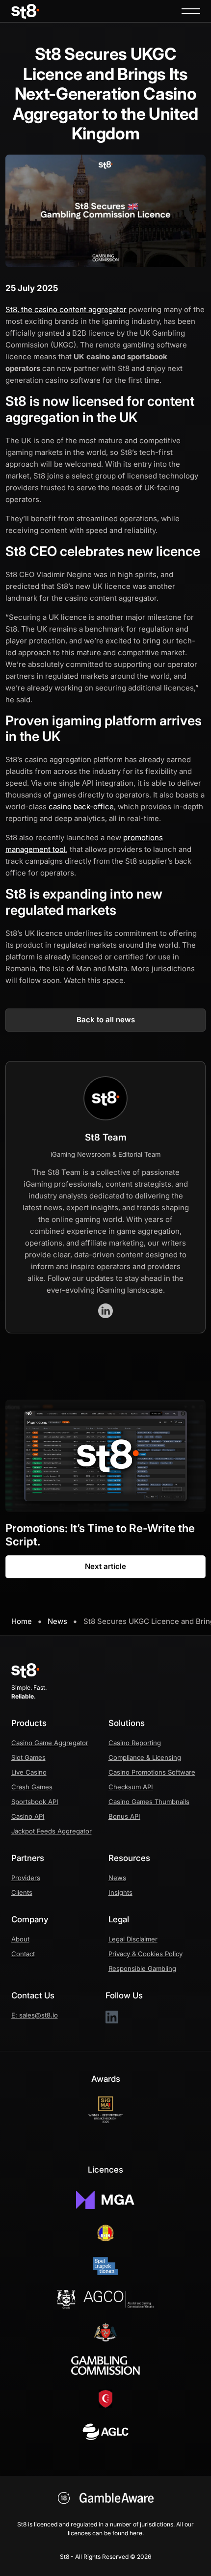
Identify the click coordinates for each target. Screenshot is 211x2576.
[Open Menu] (191, 11)
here (136, 2533)
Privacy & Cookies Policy (145, 1954)
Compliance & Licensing (145, 1757)
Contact (23, 1954)
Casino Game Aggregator (50, 1743)
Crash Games (32, 1787)
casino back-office (81, 807)
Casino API (28, 1816)
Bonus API (124, 1816)
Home (22, 1621)
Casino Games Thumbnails (149, 1802)
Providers (26, 1878)
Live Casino (29, 1772)
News (57, 1621)
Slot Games (28, 1757)
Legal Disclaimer (133, 1939)
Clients (22, 1892)
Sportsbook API (35, 1802)
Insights (120, 1892)
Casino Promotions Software (152, 1772)
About (20, 1939)
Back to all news (106, 1020)
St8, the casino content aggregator (66, 309)
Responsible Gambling (142, 1968)
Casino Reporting (135, 1743)
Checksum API (131, 1787)
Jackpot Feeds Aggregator (52, 1831)
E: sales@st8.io (35, 2015)
